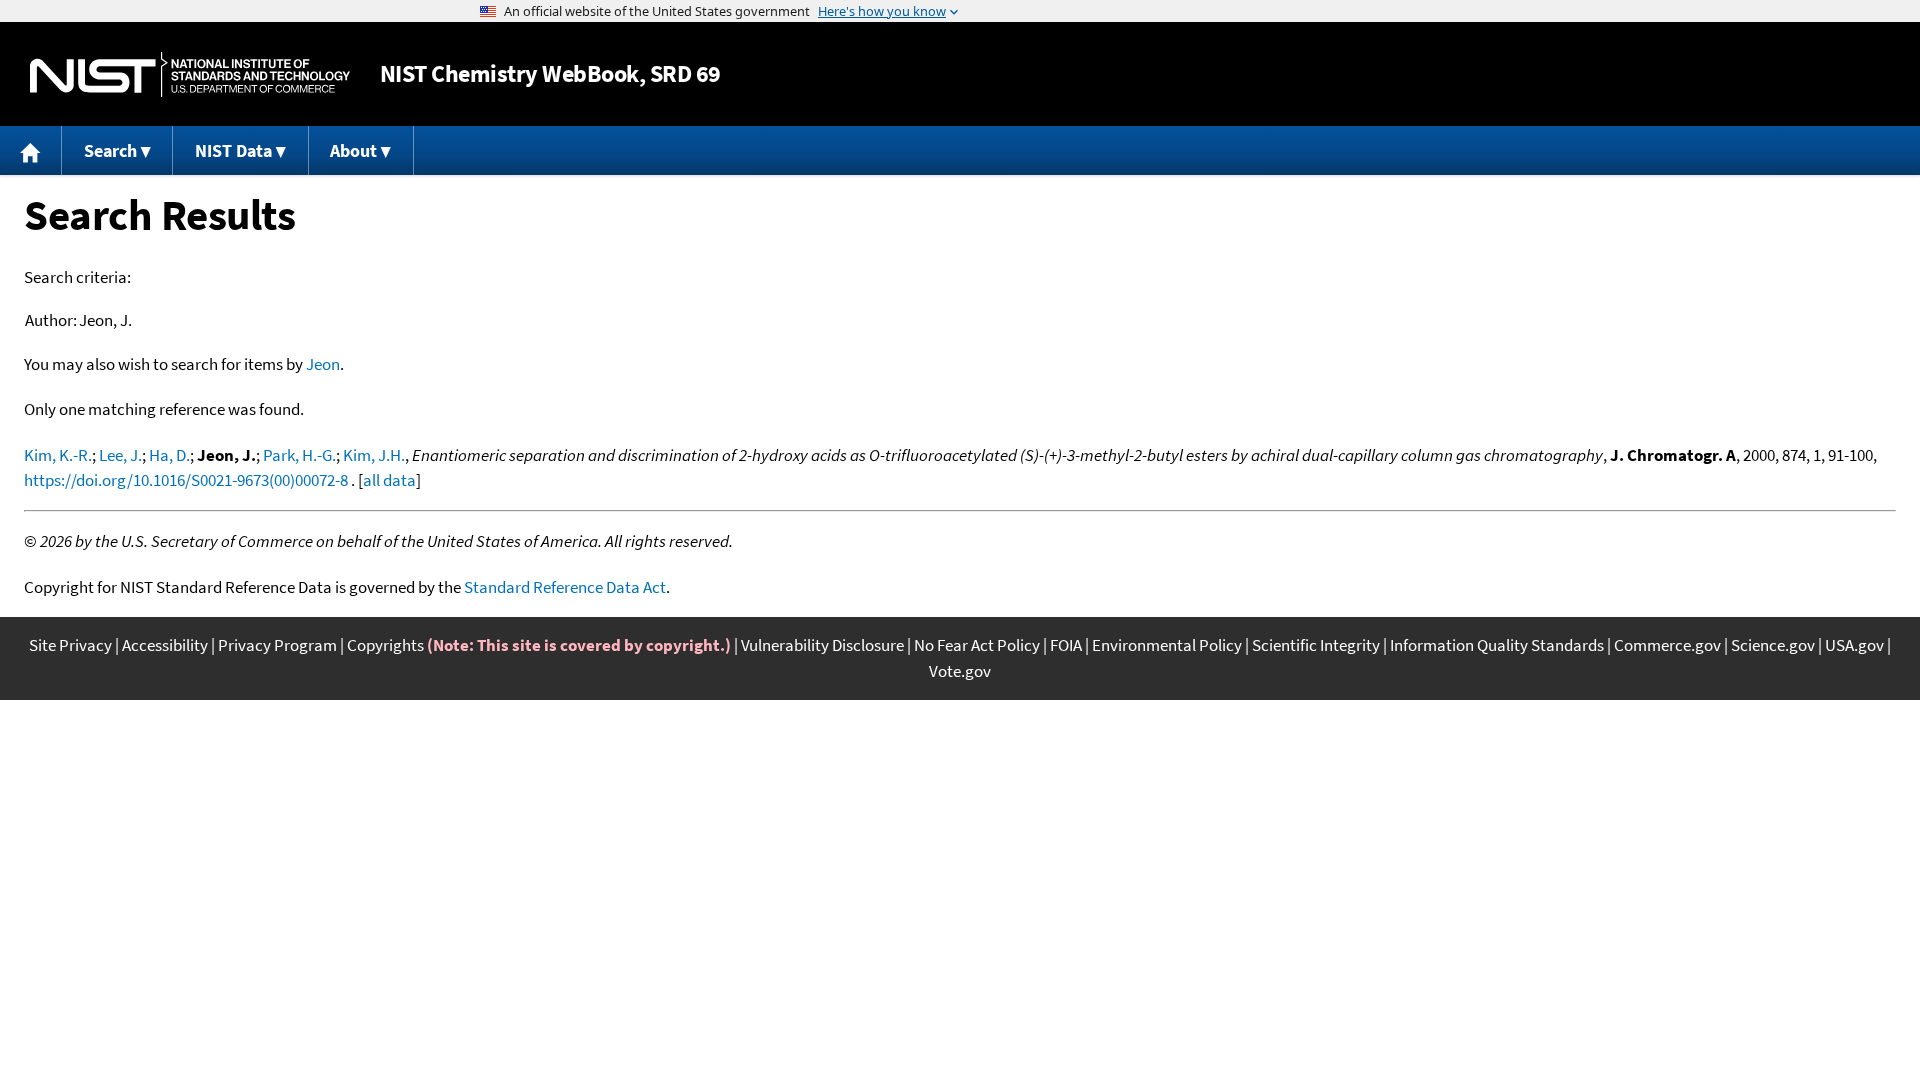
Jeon (323, 364)
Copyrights (385, 645)
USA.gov (1854, 645)
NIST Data (233, 150)
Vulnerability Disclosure (822, 645)
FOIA (1066, 645)
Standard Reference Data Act (565, 587)
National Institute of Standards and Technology (190, 74)
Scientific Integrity (1316, 645)
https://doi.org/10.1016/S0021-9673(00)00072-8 (186, 480)
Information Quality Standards (1497, 645)
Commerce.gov (1667, 645)
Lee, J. (120, 455)
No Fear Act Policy (977, 645)
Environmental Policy (1167, 645)
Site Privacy (70, 645)
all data (389, 480)
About (353, 150)
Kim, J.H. (374, 455)
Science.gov (1773, 645)
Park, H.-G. (299, 455)
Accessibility (165, 645)
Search (110, 150)
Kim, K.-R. (58, 455)
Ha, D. (169, 455)
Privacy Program (277, 645)
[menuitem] (31, 150)
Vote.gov (960, 671)
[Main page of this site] (31, 150)
